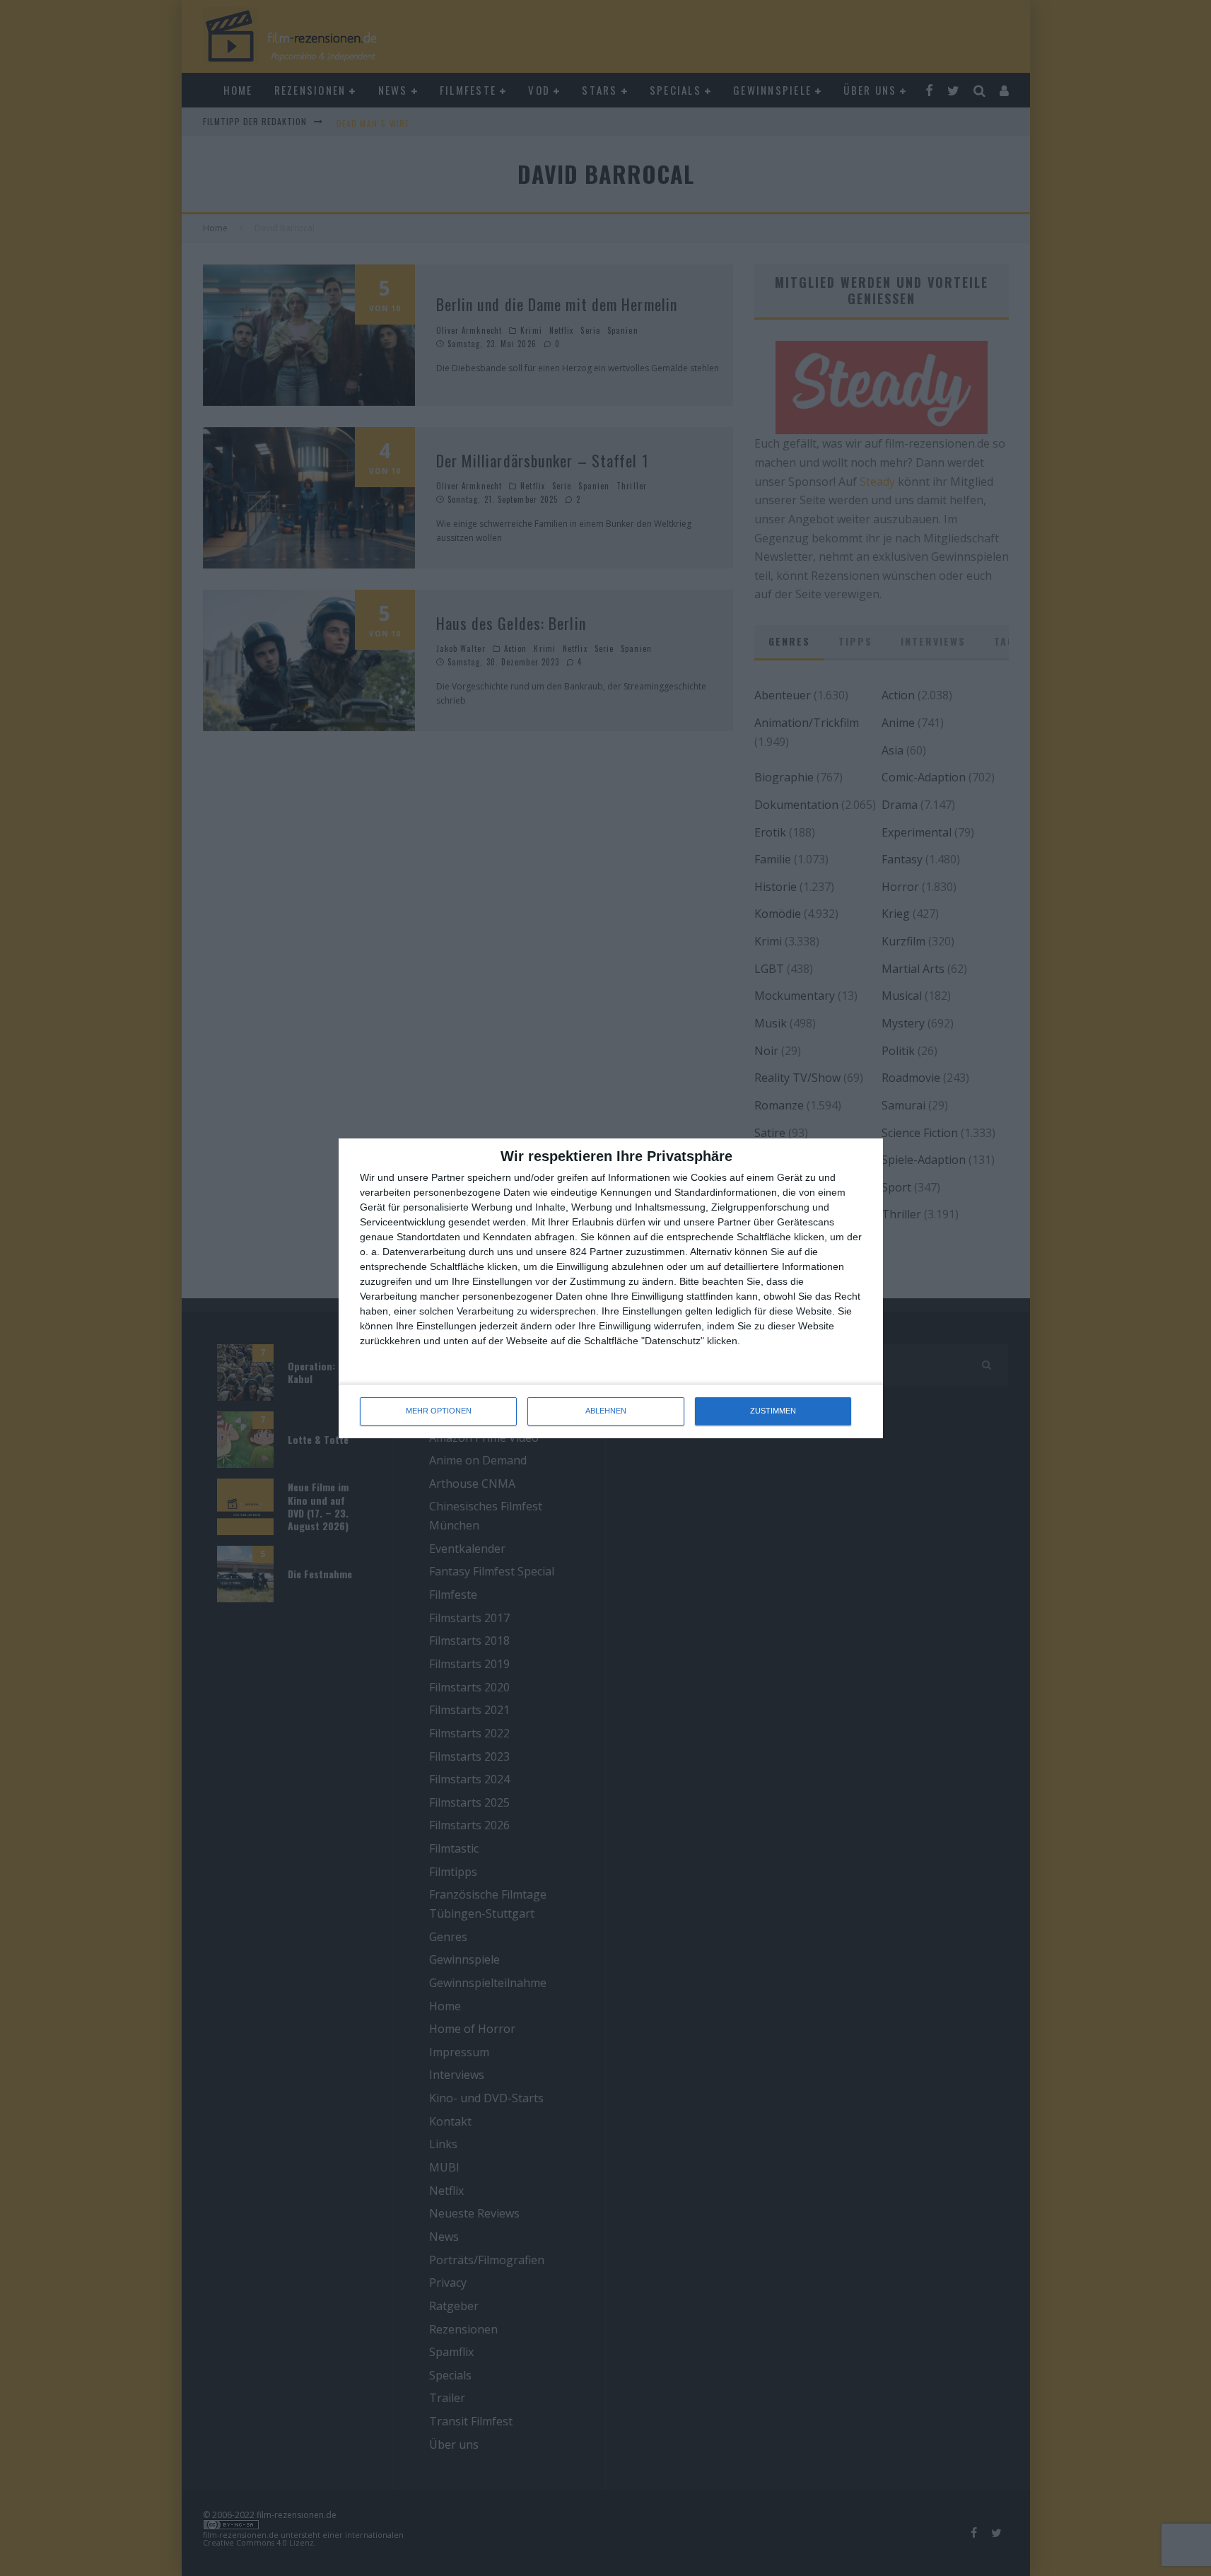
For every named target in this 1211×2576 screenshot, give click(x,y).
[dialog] (611, 1288)
